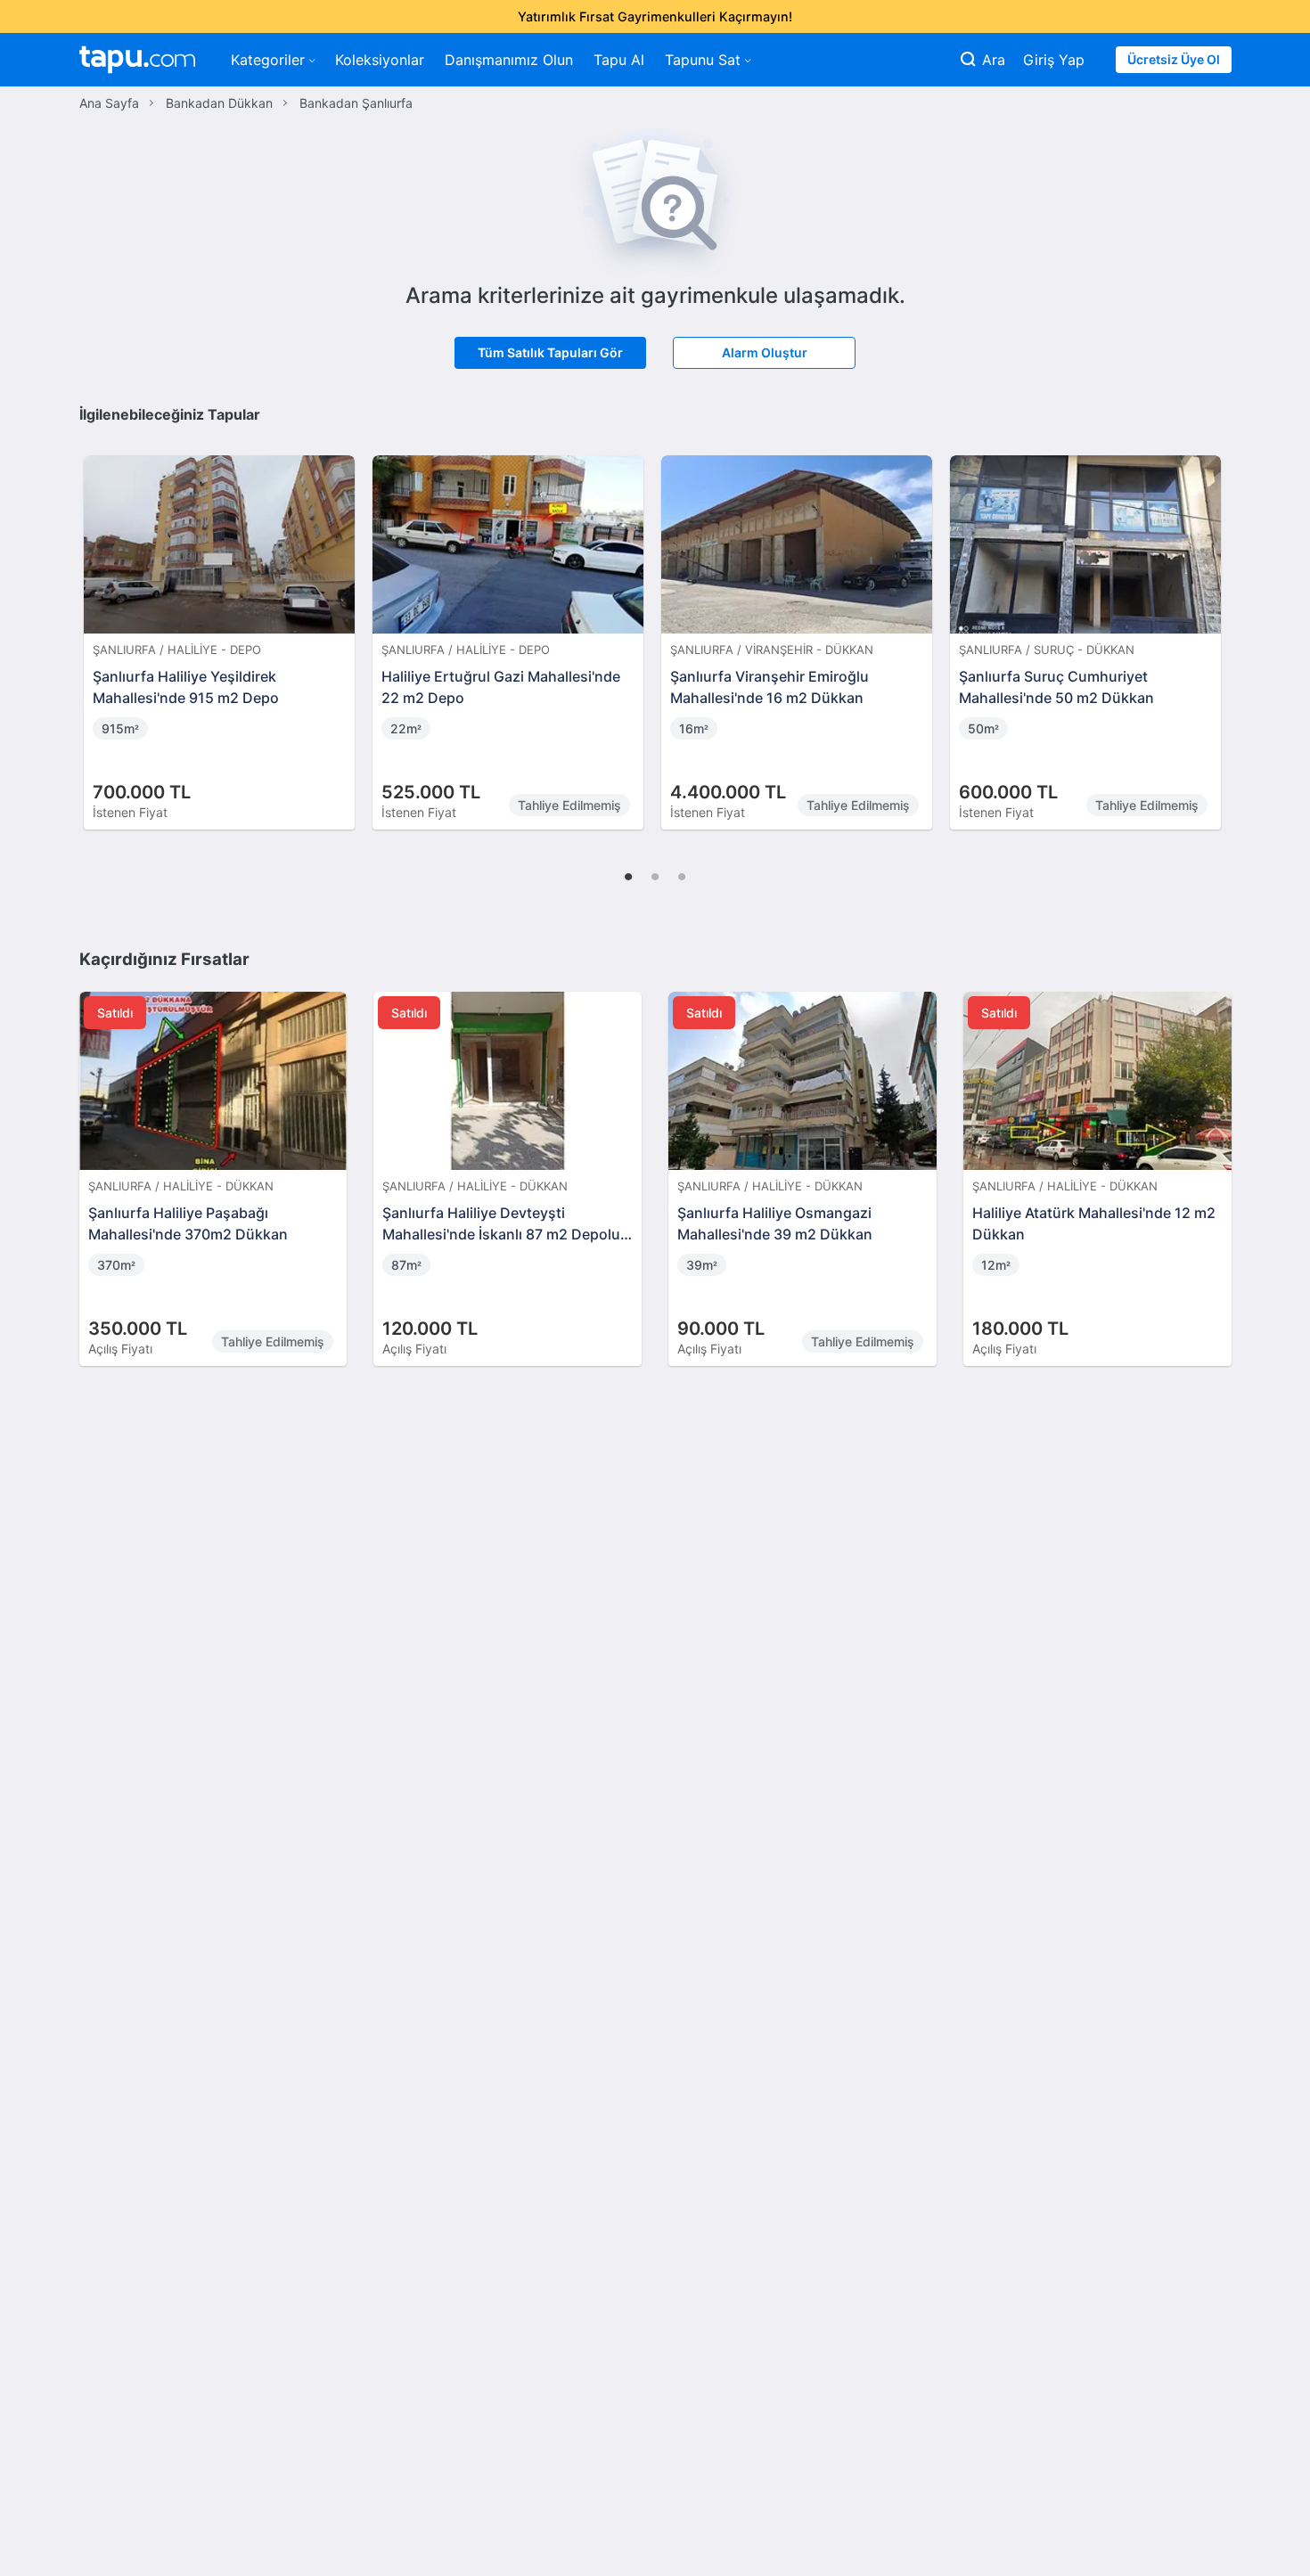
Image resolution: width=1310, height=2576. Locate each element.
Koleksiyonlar (380, 60)
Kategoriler (268, 60)
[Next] (1212, 624)
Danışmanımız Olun (509, 60)
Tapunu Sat (703, 60)
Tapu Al (619, 60)
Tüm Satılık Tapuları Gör (550, 352)
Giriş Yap (1054, 60)
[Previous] (99, 624)
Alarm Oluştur (765, 352)
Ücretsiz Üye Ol (1174, 59)
